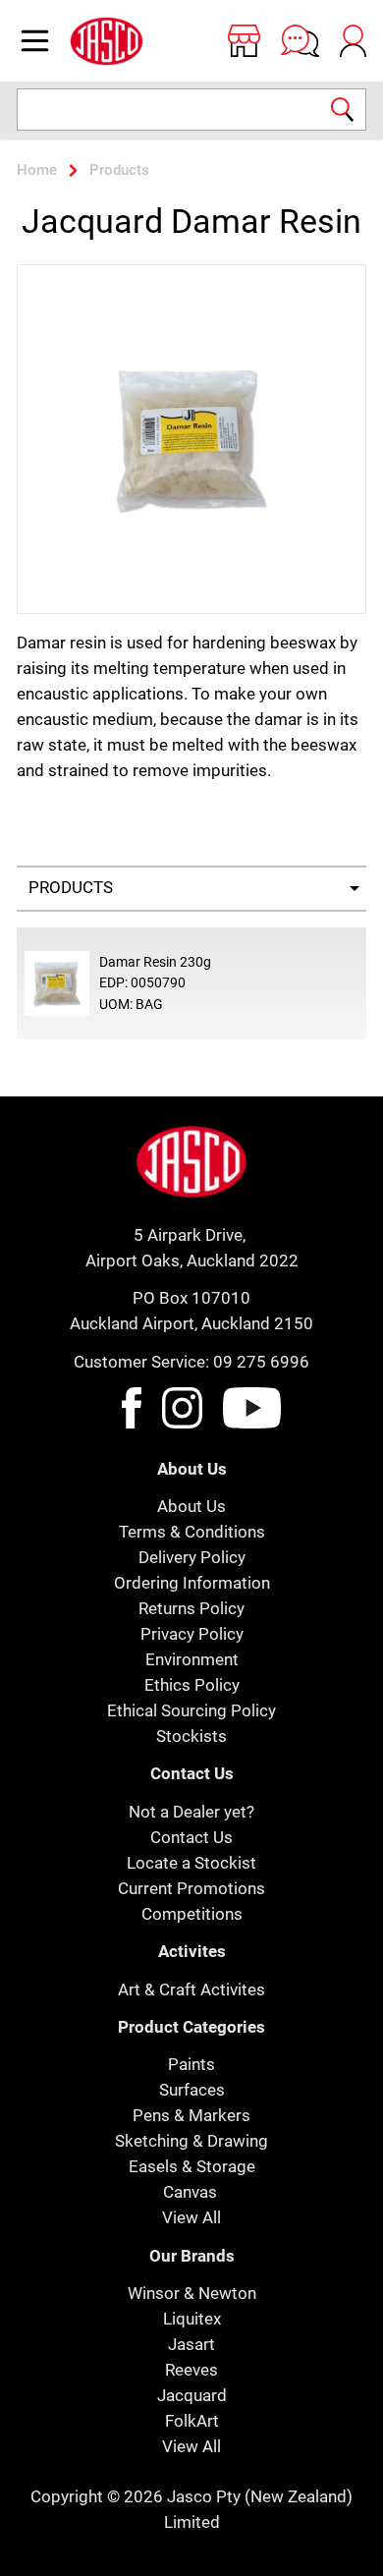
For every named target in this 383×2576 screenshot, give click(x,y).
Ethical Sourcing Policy (191, 1710)
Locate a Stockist (191, 1863)
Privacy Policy (192, 1634)
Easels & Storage (192, 2166)
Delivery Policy (192, 1557)
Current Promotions (191, 1888)
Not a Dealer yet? (191, 1812)
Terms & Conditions (192, 1532)
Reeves (191, 2370)
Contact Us (191, 1837)
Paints (191, 2064)
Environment (192, 1659)
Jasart (191, 2344)
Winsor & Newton (192, 2293)
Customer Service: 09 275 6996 (191, 1362)
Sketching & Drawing (191, 2141)
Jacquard (192, 2395)
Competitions (192, 1914)
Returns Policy (191, 1608)
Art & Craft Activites (191, 1989)
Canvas (190, 2192)
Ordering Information (192, 1583)
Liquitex (192, 2319)
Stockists (191, 1736)
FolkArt (192, 2421)
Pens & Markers (191, 2115)
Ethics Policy (192, 1685)
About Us (191, 1506)
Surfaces (192, 2090)
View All (191, 2217)
